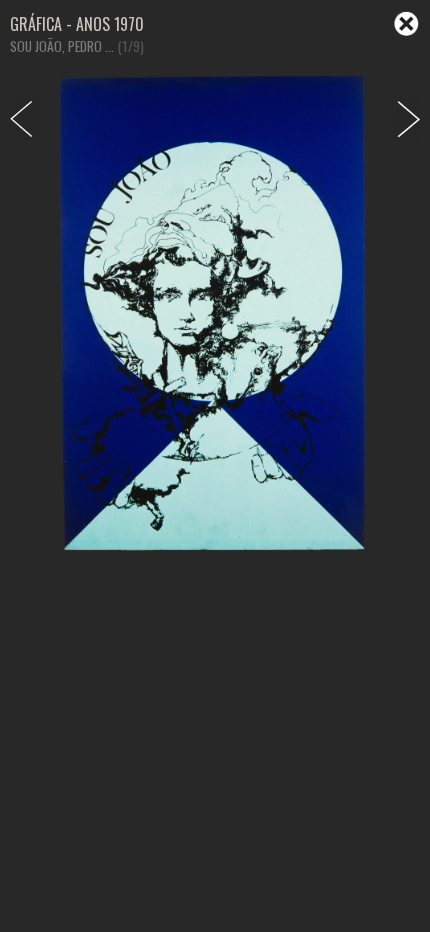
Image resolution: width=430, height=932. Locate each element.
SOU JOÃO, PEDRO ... (62, 46)
